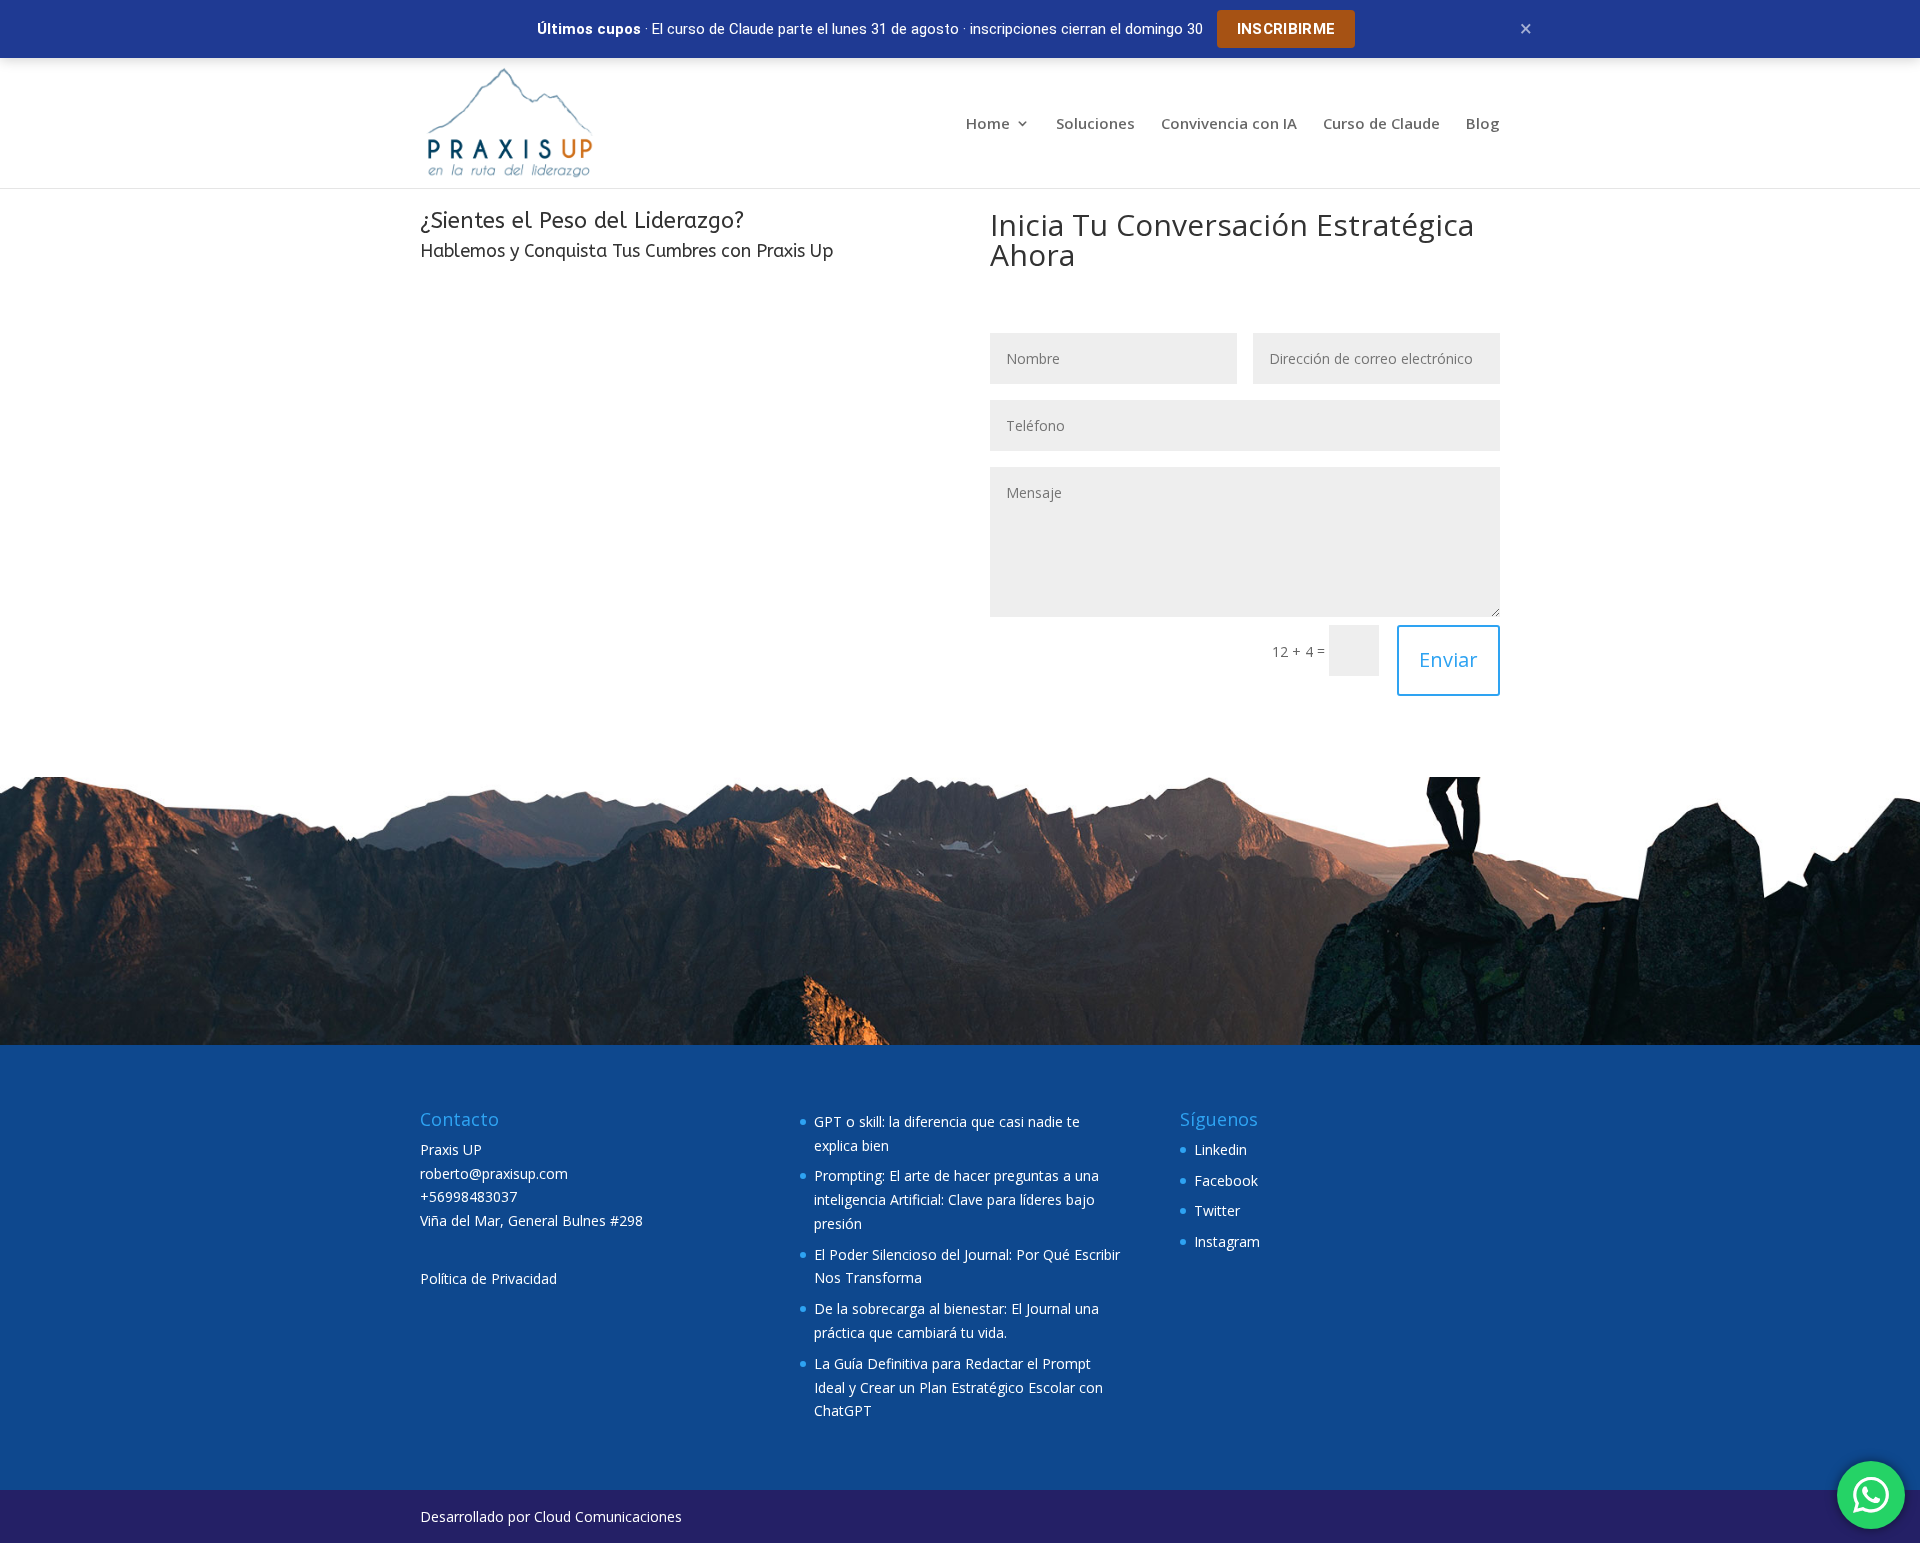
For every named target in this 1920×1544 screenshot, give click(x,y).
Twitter (1217, 1210)
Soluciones (1095, 124)
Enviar (1448, 659)
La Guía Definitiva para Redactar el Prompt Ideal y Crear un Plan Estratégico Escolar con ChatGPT (958, 1387)
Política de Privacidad (488, 1278)
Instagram (1227, 1241)
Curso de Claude (1381, 124)
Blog (1483, 124)
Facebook (1226, 1180)
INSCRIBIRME (1286, 29)
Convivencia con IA (1229, 124)
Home (988, 124)
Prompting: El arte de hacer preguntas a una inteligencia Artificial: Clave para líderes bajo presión (956, 1199)
